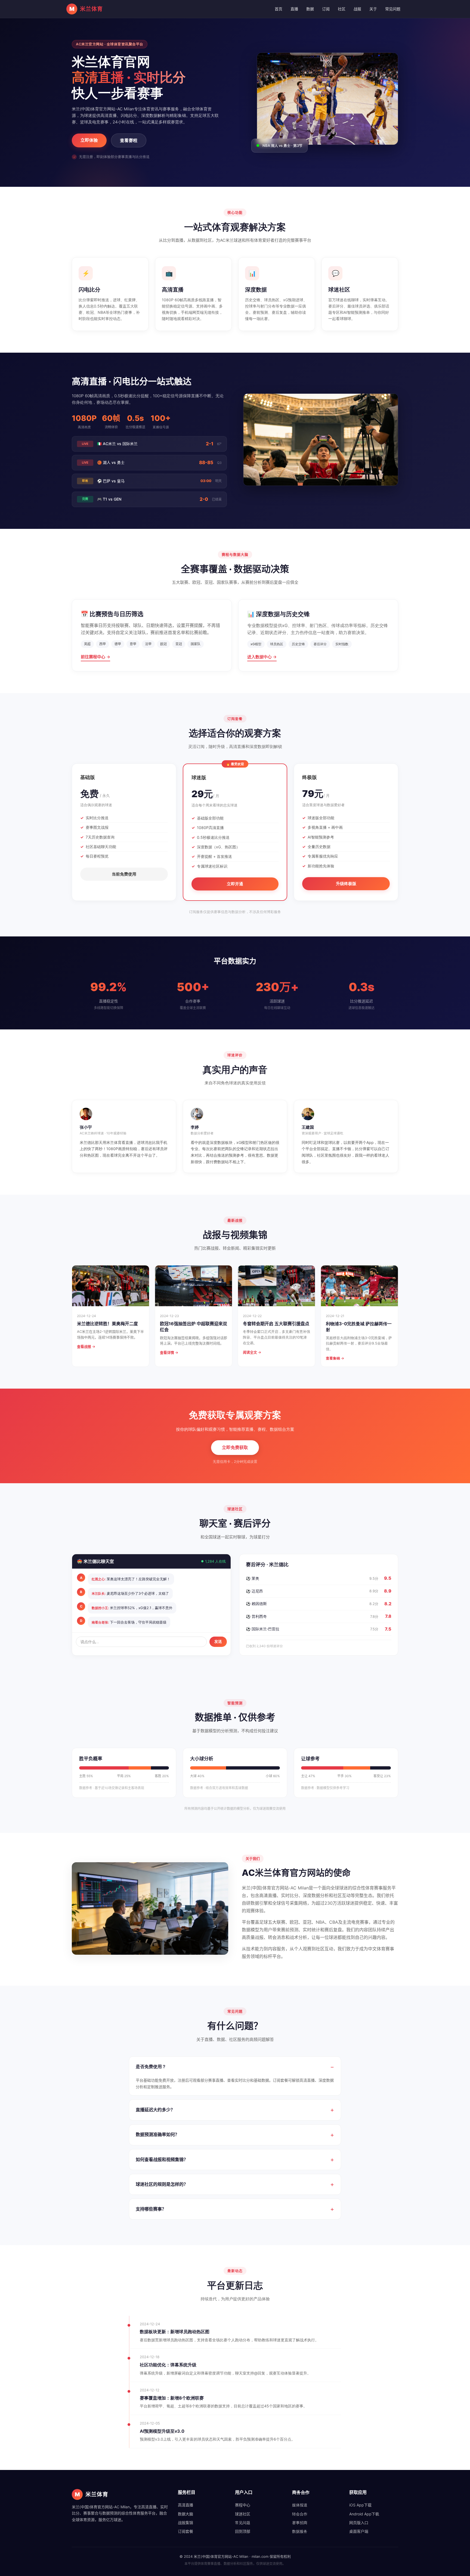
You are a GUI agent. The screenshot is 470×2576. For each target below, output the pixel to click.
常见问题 (393, 9)
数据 (310, 9)
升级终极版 (346, 884)
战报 (357, 9)
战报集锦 (185, 2523)
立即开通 (235, 884)
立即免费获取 (235, 1447)
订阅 (326, 9)
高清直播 (185, 2505)
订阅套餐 (185, 2531)
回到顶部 (243, 2531)
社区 (342, 9)
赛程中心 (243, 2505)
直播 (294, 9)
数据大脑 (185, 2514)
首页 (279, 9)
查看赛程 (129, 140)
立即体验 (89, 140)
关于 (373, 9)
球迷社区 (243, 2514)
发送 (218, 1641)
